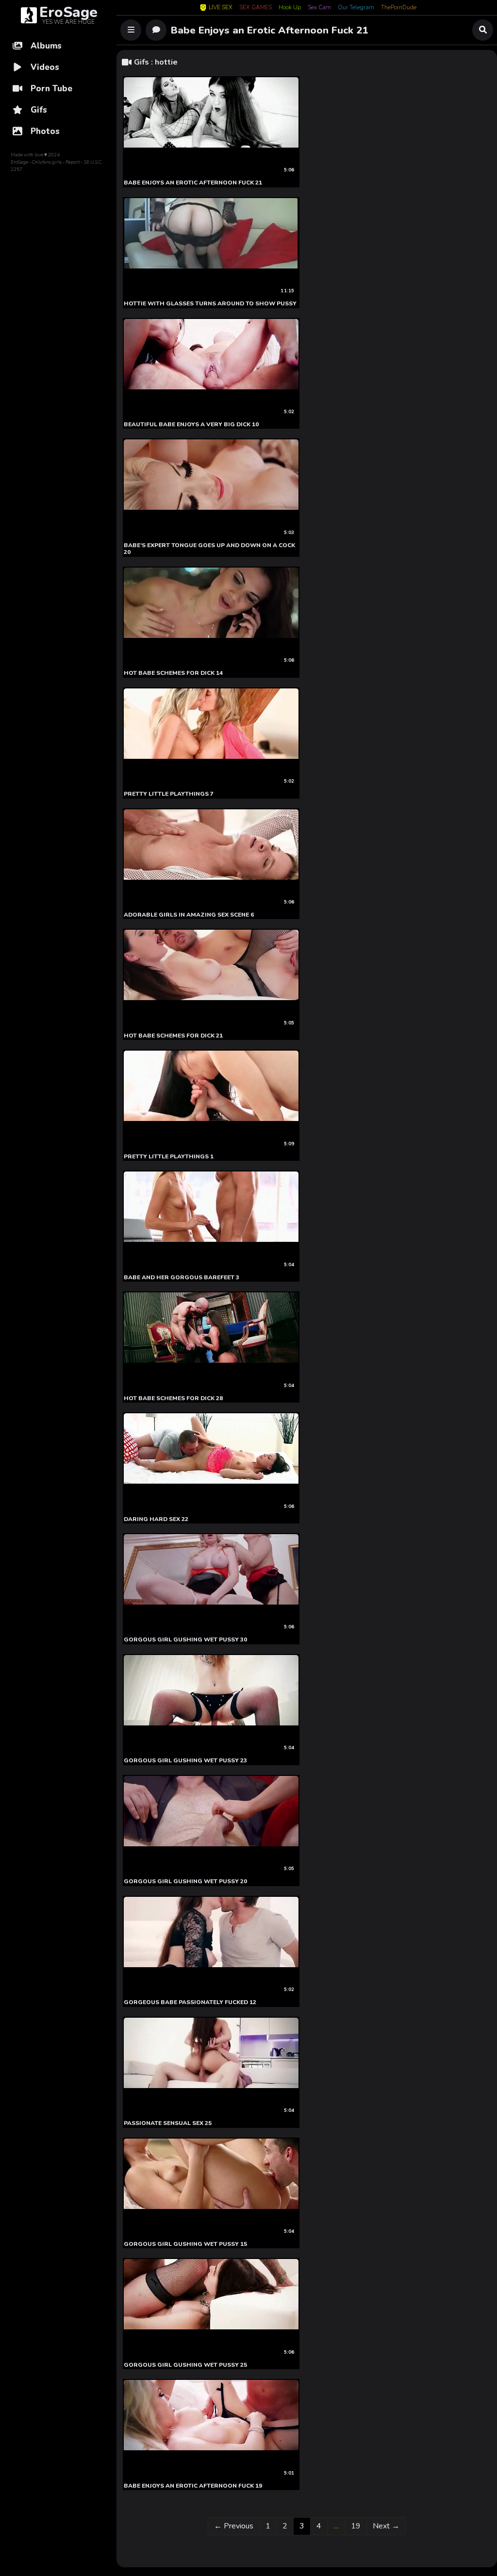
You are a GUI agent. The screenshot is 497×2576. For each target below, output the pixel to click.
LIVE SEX (221, 8)
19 (359, 2526)
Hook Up (290, 8)
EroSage (19, 162)
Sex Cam (319, 8)
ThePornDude (399, 8)
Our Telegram (356, 8)
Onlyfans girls (47, 162)
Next (386, 2526)
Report (73, 162)
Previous (234, 2526)
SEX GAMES (256, 8)
